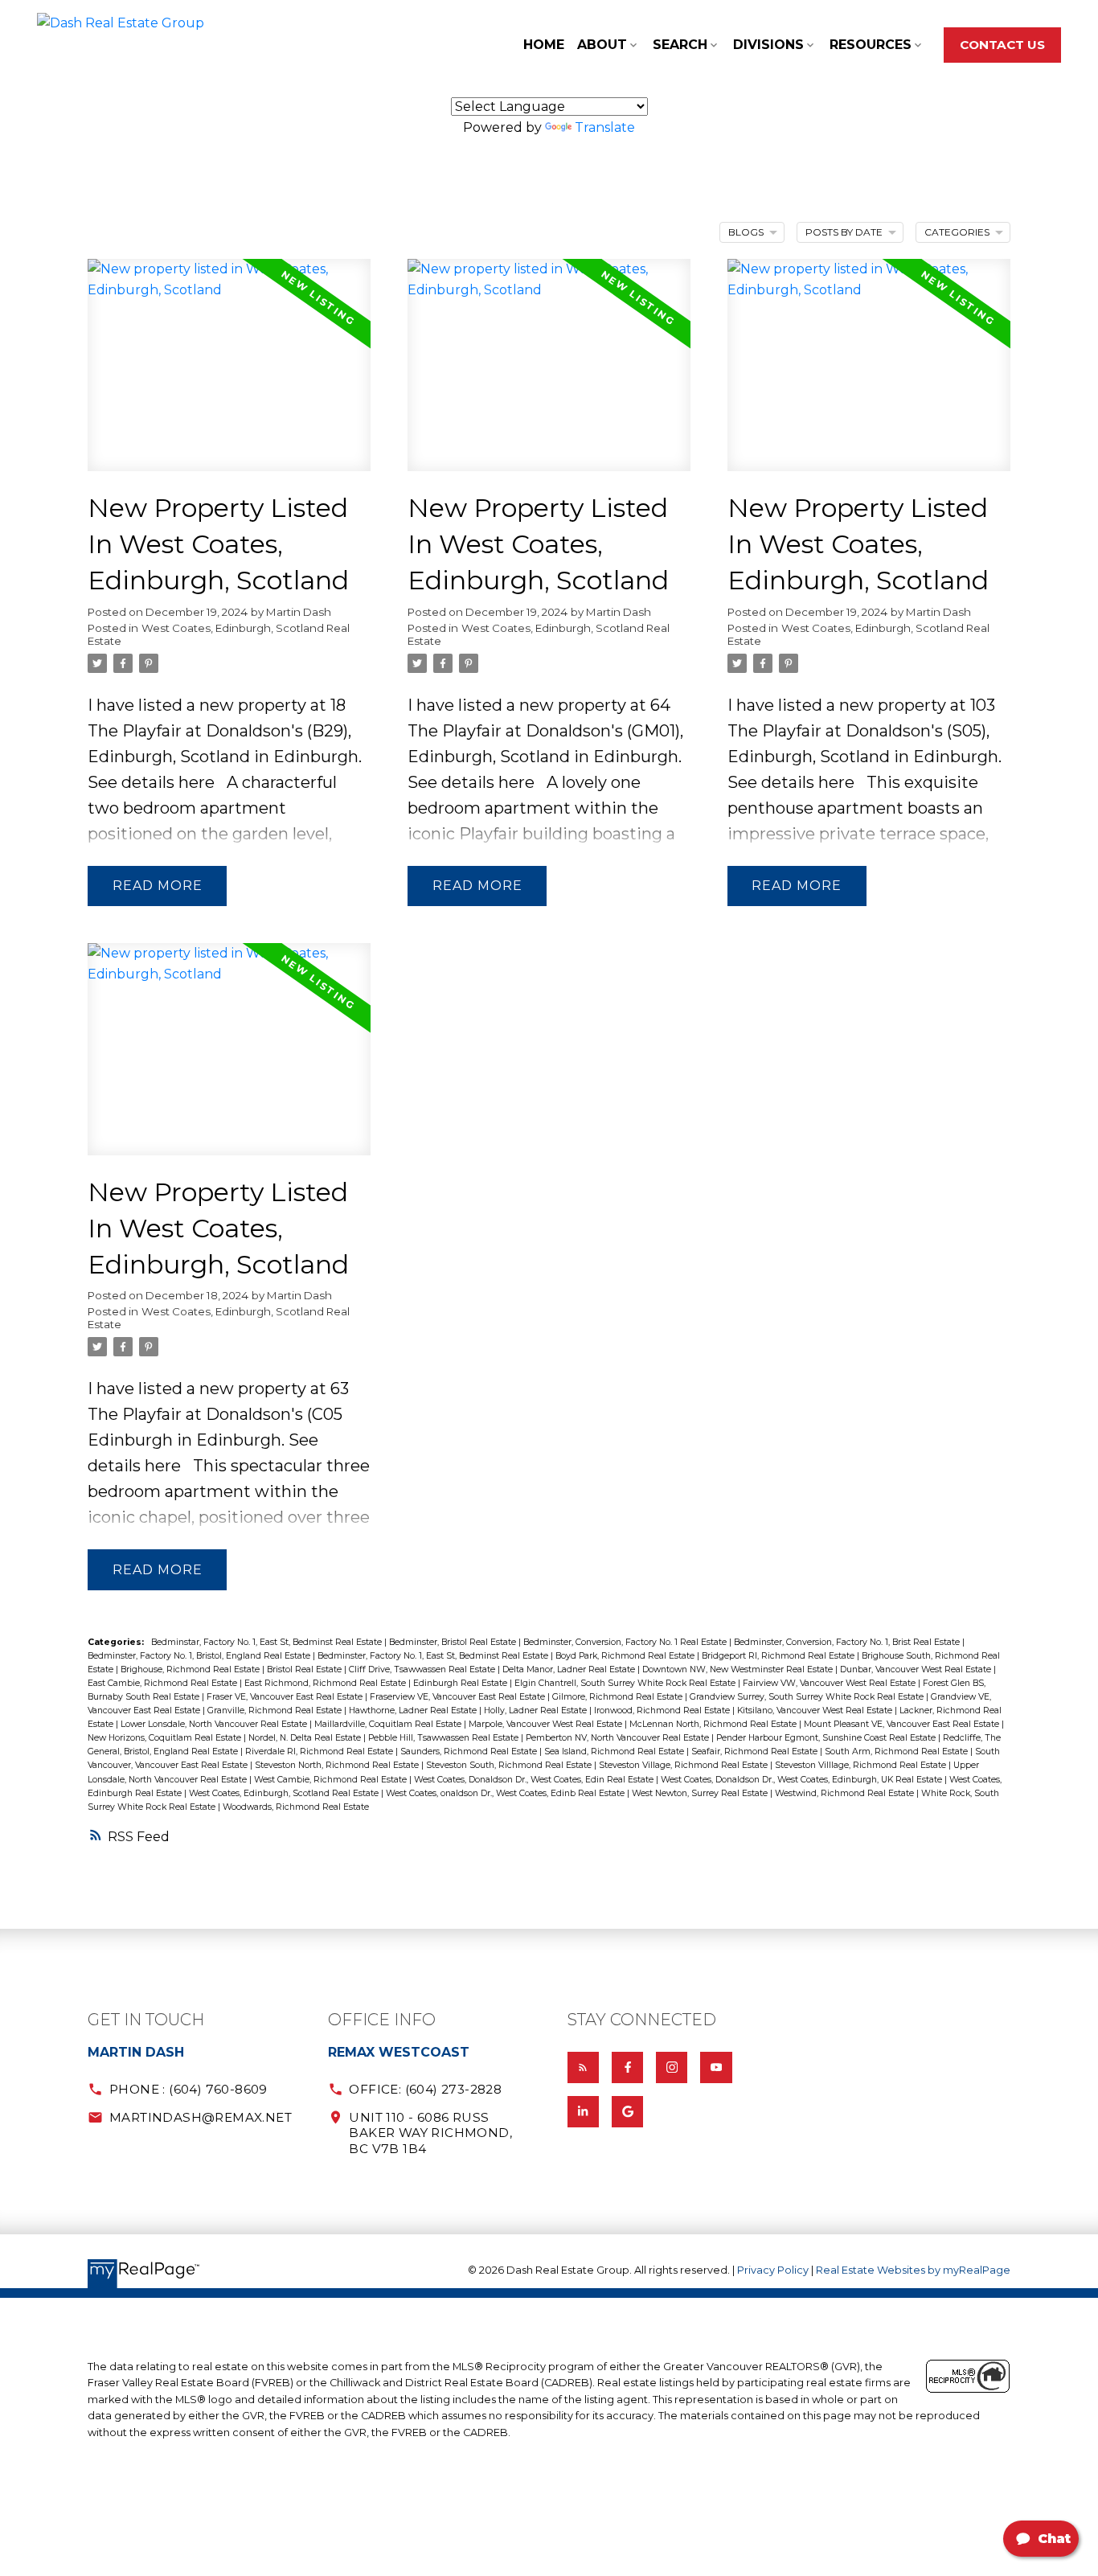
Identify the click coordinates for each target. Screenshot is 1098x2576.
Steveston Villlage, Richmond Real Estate (862, 1765)
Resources (871, 45)
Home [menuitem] (544, 45)
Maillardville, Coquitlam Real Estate (389, 1724)
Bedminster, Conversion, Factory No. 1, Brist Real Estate (848, 1642)
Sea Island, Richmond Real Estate (615, 1752)
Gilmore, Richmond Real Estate (619, 1697)
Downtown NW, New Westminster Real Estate (739, 1669)
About (602, 45)
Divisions (768, 45)
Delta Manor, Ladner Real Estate (570, 1669)
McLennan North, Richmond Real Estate (714, 1724)
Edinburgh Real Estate (461, 1683)
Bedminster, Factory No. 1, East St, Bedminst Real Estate (434, 1656)
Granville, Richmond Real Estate (276, 1710)
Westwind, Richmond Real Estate (846, 1793)
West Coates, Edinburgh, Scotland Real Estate (219, 634)
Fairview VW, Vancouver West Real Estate (830, 1683)
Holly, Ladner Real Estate (537, 1710)
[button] (1002, 45)
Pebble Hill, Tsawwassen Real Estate (445, 1738)
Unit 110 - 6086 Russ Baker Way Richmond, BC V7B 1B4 (430, 2133)
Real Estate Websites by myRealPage (913, 2270)
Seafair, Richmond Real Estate (756, 1752)
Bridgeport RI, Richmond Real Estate (779, 1656)
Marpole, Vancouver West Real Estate (547, 1724)
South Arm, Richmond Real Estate (897, 1752)
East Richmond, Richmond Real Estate (326, 1683)
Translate (605, 127)
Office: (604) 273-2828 (425, 2089)
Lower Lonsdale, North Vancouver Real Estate (215, 1724)
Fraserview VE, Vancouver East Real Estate (459, 1697)
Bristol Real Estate (305, 1669)
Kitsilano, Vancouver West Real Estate (816, 1710)
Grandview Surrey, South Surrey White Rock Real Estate (808, 1697)
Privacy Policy (773, 2270)
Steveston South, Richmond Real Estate (510, 1765)
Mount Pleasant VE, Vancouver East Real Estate (903, 1724)
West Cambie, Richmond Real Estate (332, 1780)
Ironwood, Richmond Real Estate (663, 1710)
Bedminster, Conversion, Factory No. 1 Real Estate (626, 1642)
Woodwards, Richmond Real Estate (296, 1807)
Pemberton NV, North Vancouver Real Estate (619, 1738)
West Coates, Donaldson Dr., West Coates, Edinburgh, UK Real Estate (803, 1780)
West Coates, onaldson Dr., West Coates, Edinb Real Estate (506, 1793)
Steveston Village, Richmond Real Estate (684, 1765)
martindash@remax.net (201, 2117)
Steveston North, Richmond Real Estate (338, 1765)
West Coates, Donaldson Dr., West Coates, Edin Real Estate (535, 1780)
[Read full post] (229, 375)
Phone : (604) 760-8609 (188, 2089)
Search (680, 45)
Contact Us (1002, 45)
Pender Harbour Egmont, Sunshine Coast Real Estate (827, 1738)
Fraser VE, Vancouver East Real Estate (286, 1697)
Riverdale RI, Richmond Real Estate (320, 1752)
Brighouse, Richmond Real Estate (191, 1669)
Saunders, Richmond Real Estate (470, 1752)
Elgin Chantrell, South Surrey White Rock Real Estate (626, 1683)
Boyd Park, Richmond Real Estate (626, 1656)
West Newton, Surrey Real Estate (701, 1793)
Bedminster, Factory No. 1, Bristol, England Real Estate (200, 1656)
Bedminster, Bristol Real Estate (454, 1642)
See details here (151, 782)
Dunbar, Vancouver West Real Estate (917, 1669)
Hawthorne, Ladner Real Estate (414, 1710)
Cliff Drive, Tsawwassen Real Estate (423, 1669)
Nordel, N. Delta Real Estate (306, 1738)
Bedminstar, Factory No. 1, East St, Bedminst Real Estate (268, 1642)
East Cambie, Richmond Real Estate (164, 1683)
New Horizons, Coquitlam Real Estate (166, 1738)
